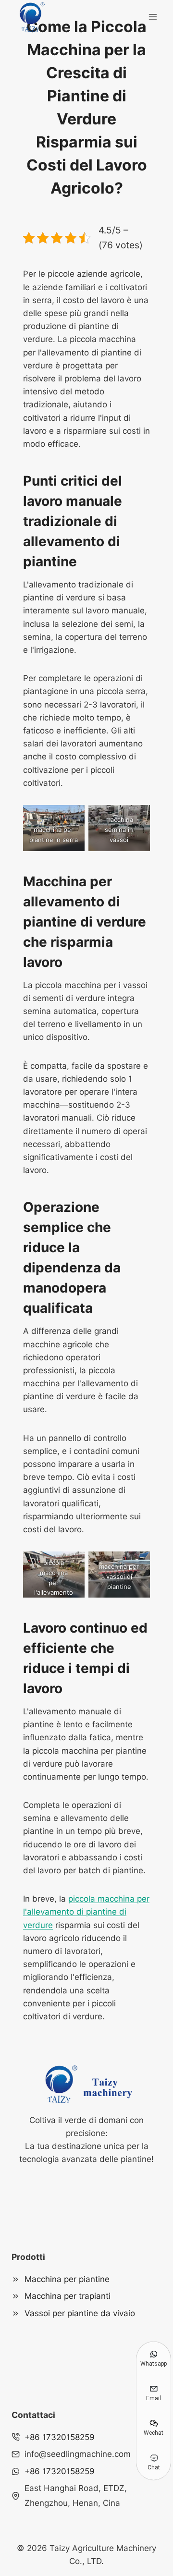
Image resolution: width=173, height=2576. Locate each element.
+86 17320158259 (60, 2437)
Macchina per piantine (67, 2279)
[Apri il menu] (153, 17)
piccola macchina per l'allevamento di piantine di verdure (86, 1912)
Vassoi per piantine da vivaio (80, 2313)
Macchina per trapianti (68, 2296)
